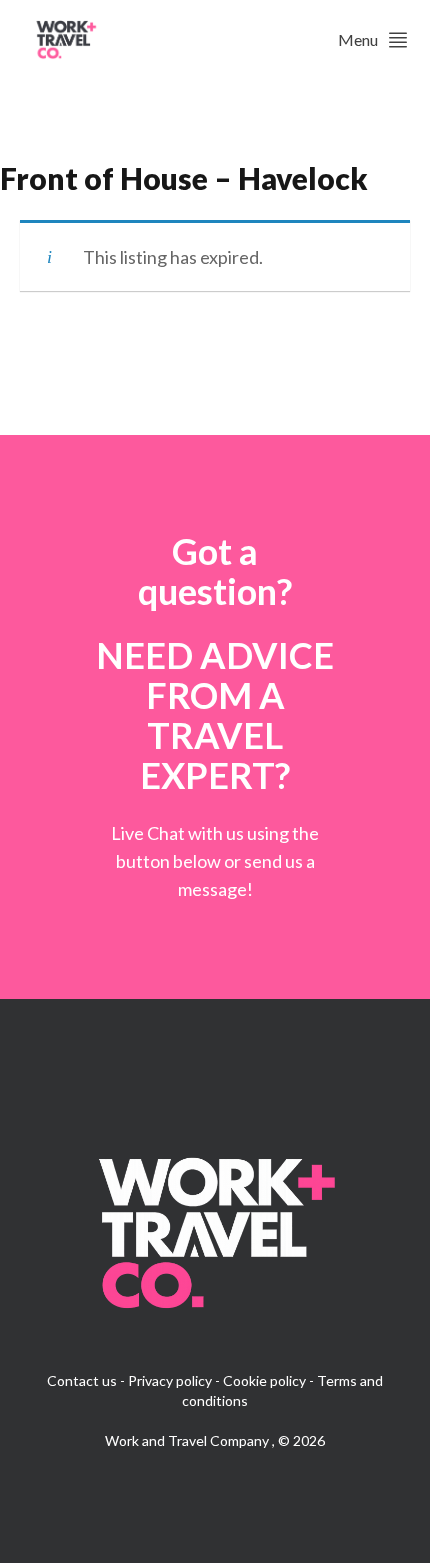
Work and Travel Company (188, 1440)
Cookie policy (264, 1380)
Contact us (82, 1380)
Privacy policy (170, 1380)
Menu (358, 39)
